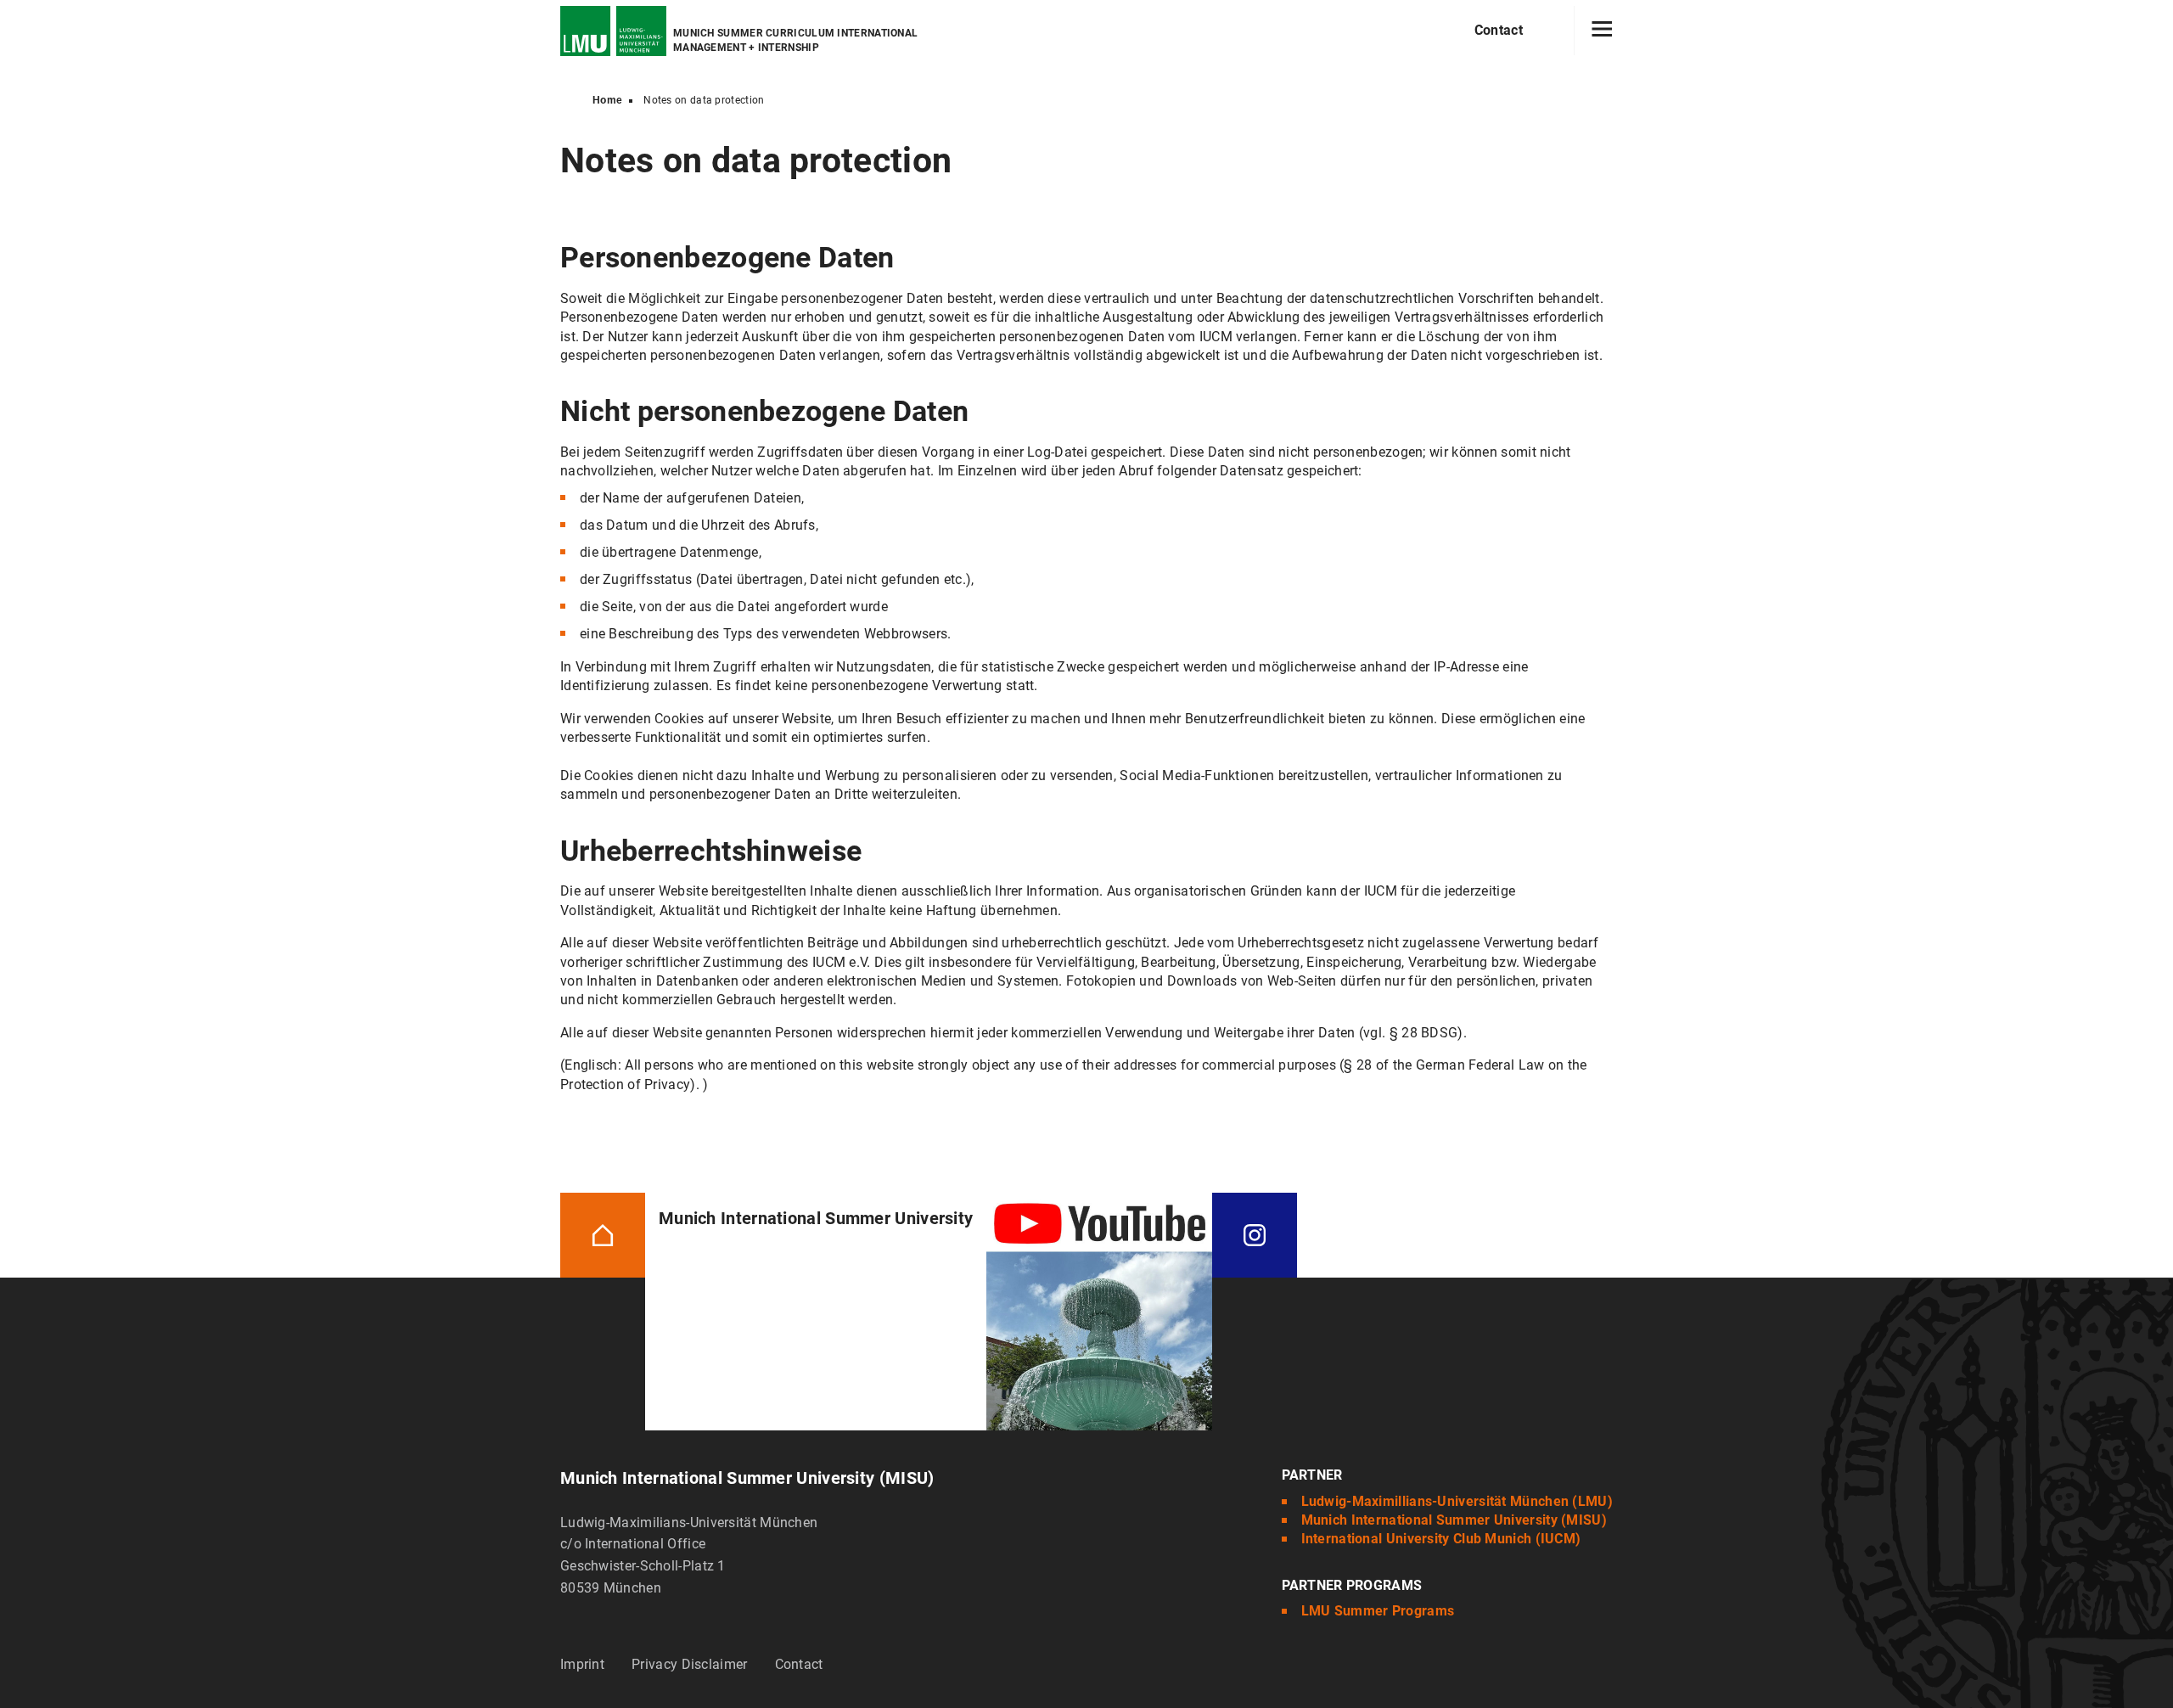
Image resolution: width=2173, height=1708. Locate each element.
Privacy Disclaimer (689, 1664)
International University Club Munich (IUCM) (1441, 1539)
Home (607, 100)
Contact (1499, 30)
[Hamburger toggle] (1602, 31)
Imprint (582, 1664)
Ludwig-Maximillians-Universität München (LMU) (1457, 1501)
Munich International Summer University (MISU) (1454, 1520)
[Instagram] (1255, 1235)
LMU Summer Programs (1378, 1611)
